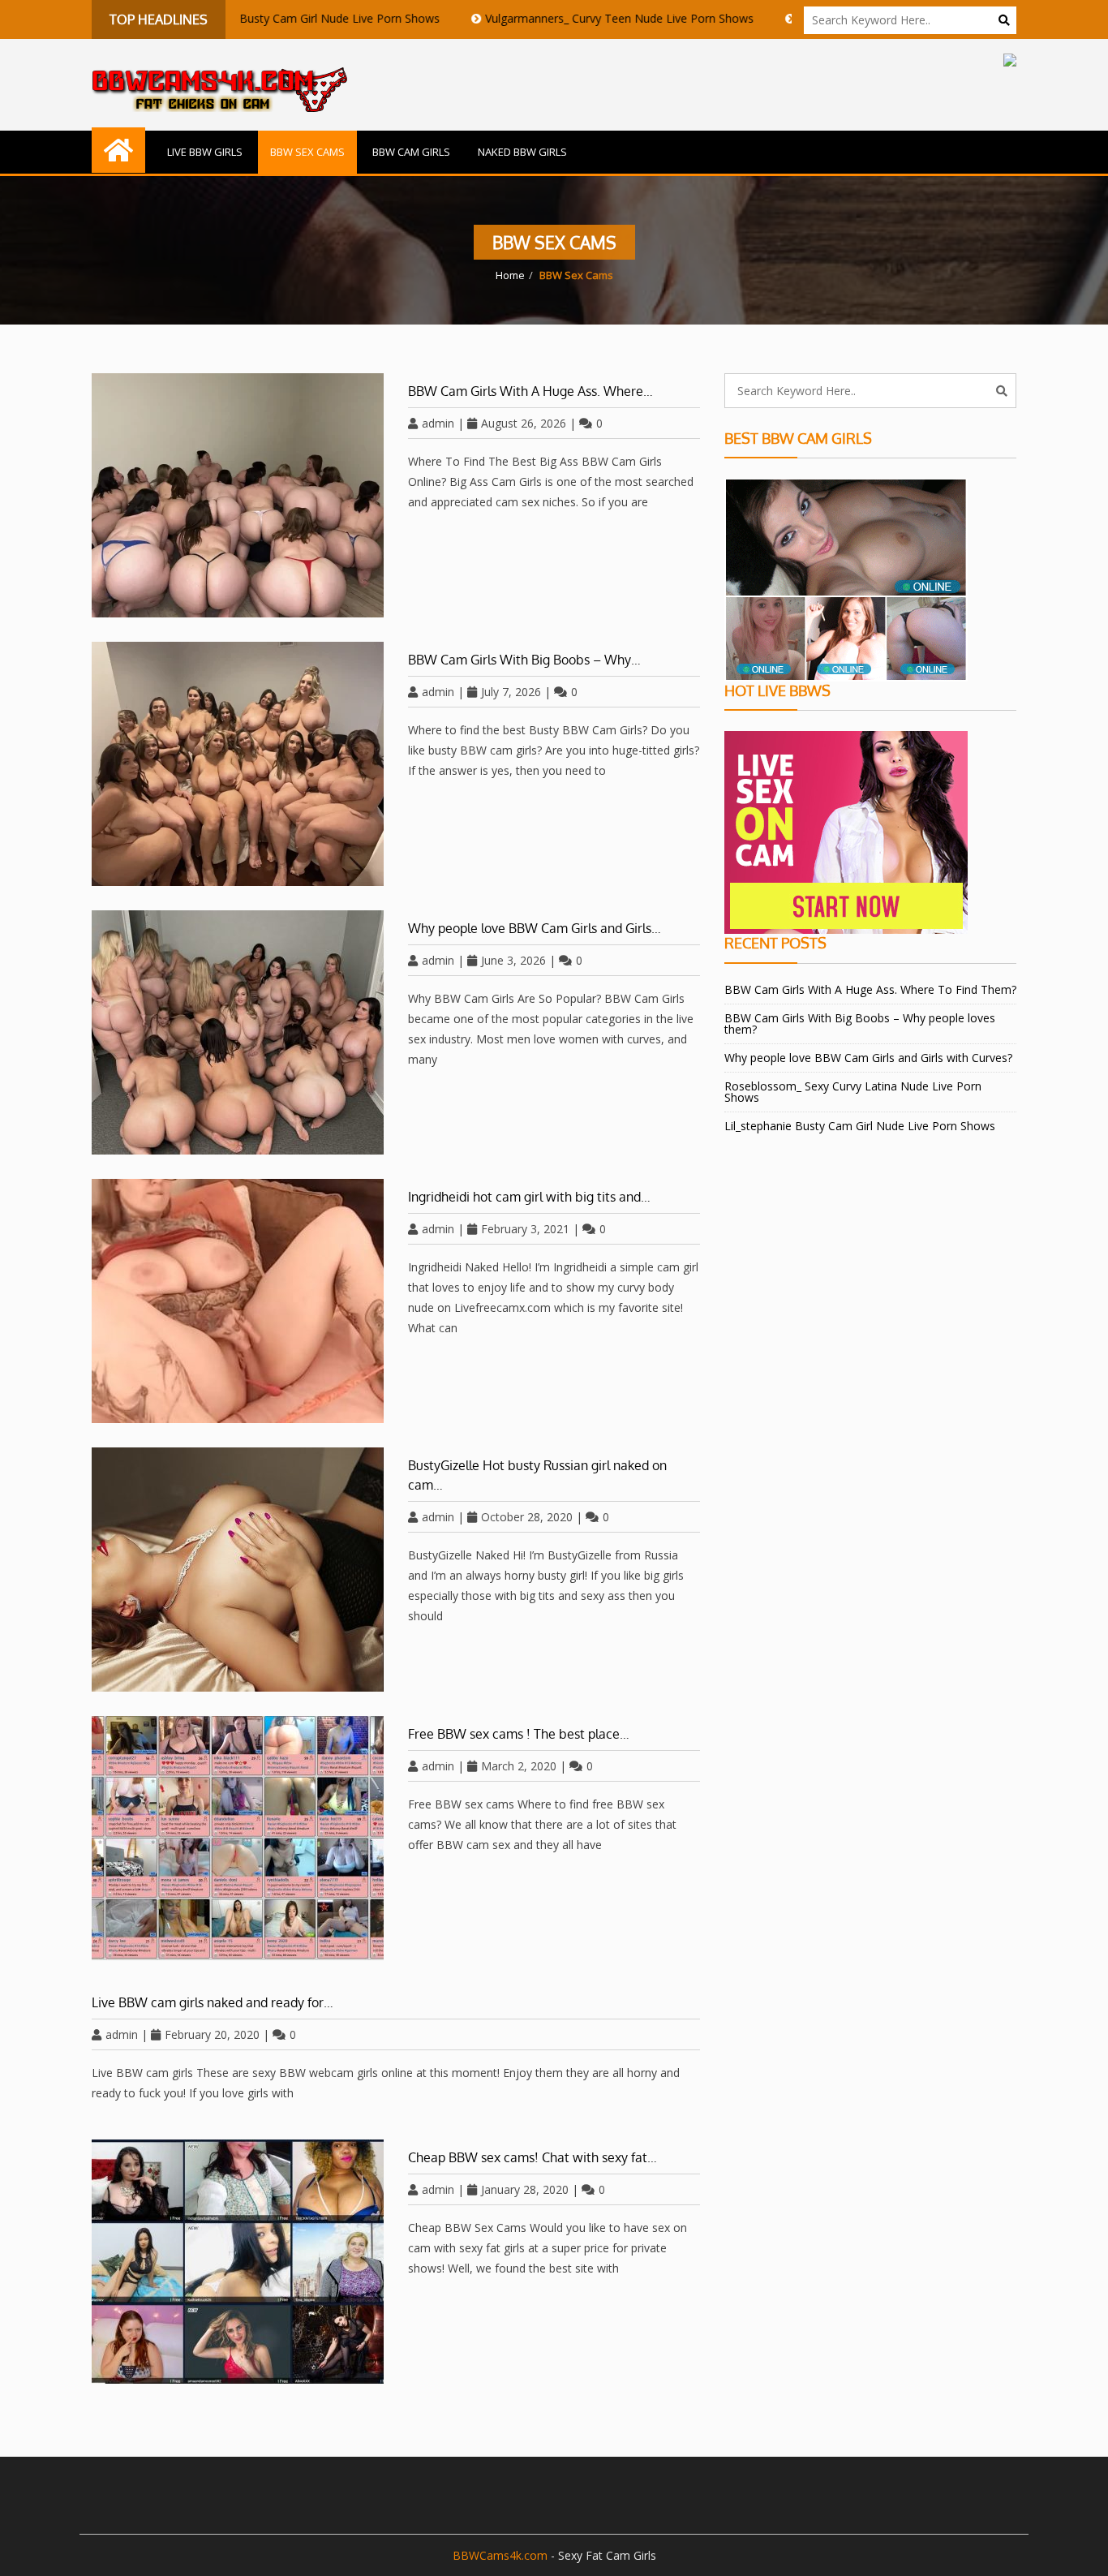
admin (438, 423)
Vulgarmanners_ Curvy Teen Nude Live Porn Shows (554, 18)
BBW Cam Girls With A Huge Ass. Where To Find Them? (870, 989)
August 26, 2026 (524, 423)
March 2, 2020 (519, 1766)
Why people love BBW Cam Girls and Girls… (535, 928)
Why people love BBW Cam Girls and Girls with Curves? (868, 1058)
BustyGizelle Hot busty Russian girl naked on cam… (537, 1475)
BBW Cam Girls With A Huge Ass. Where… (530, 391)
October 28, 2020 (527, 1517)
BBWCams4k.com (500, 2555)
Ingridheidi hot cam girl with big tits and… (529, 1197)
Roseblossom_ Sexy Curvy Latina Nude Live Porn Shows (853, 1092)
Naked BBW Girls (522, 152)
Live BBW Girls (205, 152)
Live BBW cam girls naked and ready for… (213, 2002)
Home (510, 275)
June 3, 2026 (513, 960)
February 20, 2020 (212, 2034)
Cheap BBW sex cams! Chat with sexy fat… (533, 2157)
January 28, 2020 (525, 2189)
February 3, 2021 (525, 1229)
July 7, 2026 (511, 692)
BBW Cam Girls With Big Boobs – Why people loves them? (860, 1024)
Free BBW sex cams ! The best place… (519, 1734)
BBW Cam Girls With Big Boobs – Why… (524, 660)
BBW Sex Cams (307, 152)
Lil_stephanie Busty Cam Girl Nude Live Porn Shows (238, 18)
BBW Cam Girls (411, 152)
